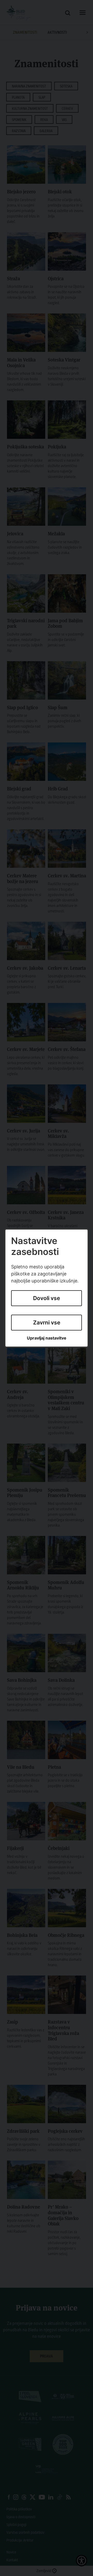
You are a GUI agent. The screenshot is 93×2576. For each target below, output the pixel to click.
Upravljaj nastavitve (47, 1338)
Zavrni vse (47, 1323)
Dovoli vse (47, 1298)
